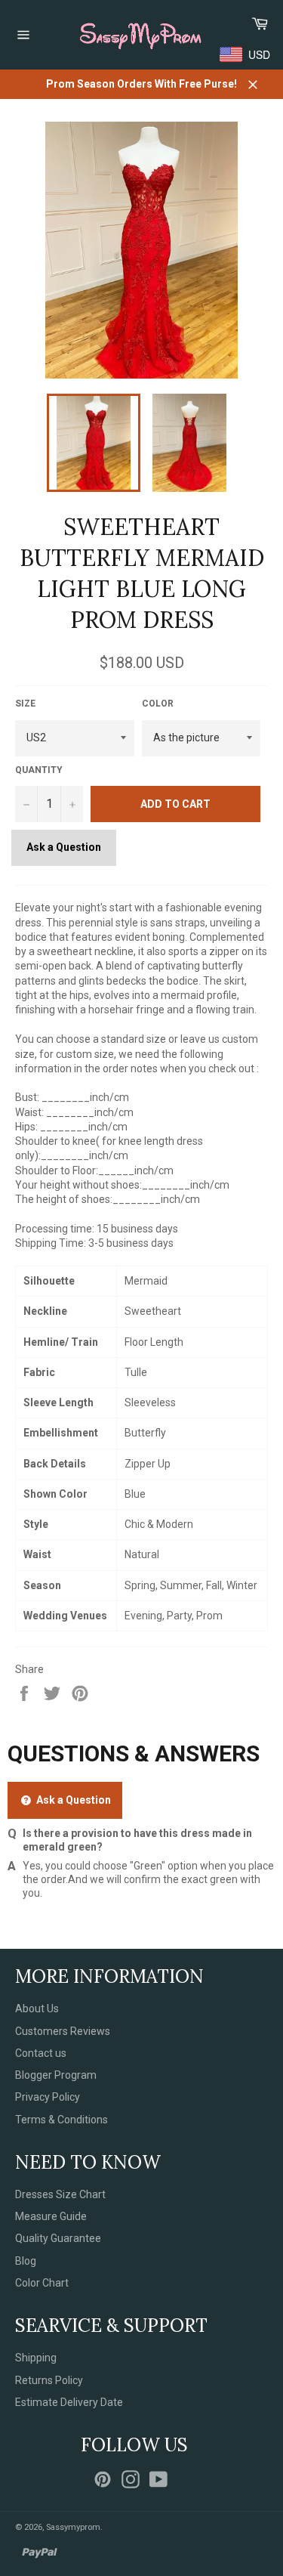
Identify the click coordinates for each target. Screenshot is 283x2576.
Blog (26, 2261)
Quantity (39, 770)
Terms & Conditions (62, 2120)
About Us (37, 2009)
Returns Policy (49, 2380)
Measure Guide (51, 2216)
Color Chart (42, 2283)
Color (158, 704)
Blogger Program (56, 2075)
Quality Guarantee (58, 2238)
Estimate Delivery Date (69, 2402)
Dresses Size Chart (60, 2194)
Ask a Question (64, 847)
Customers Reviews (63, 2031)
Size (25, 704)
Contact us (41, 2053)
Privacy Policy (48, 2097)
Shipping (36, 2358)
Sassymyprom (73, 2527)
